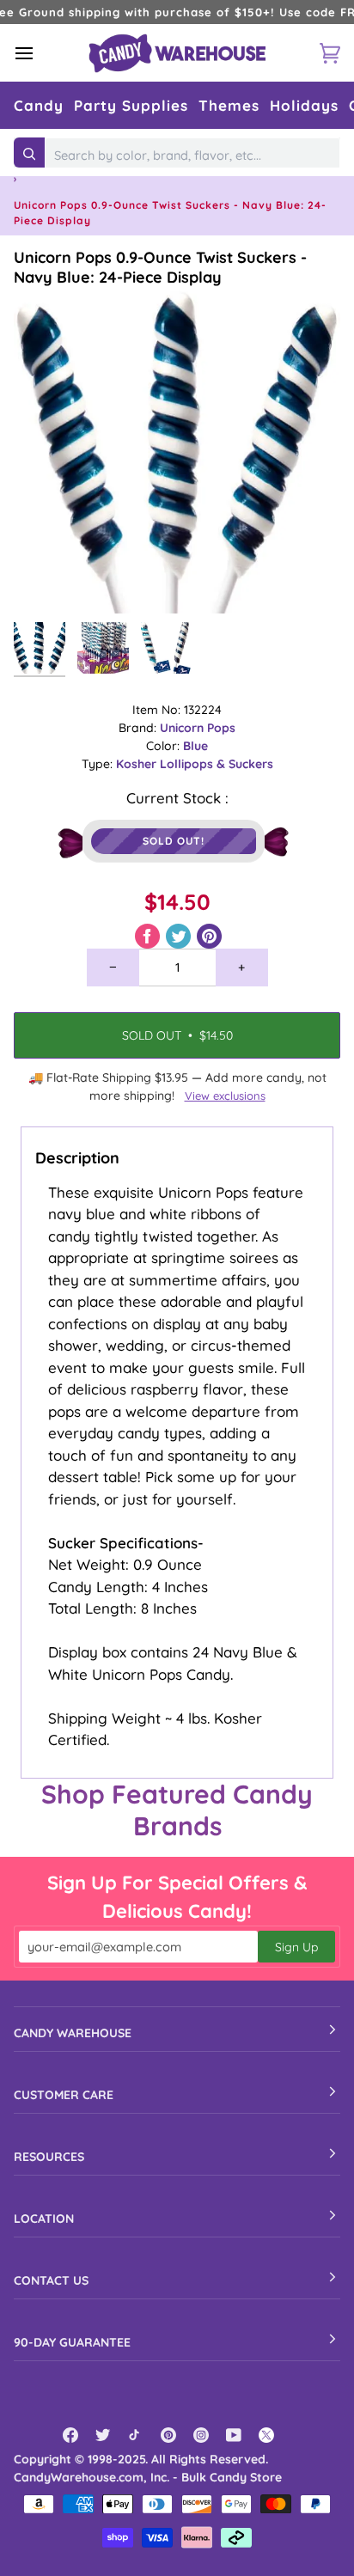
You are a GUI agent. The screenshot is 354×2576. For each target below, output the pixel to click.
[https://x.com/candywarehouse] (266, 2435)
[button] (39, 105)
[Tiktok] (136, 2435)
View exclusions (225, 1096)
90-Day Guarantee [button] (72, 2342)
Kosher (138, 764)
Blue (195, 746)
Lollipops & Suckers (217, 764)
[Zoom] (46, 581)
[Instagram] (201, 2435)
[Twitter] (103, 2435)
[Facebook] (70, 2435)
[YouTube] (234, 2435)
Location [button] (44, 2219)
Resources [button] (49, 2157)
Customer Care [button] (64, 2095)
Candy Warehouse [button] (73, 2033)
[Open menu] (40, 53)
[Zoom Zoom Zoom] (177, 450)
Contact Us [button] (51, 2280)
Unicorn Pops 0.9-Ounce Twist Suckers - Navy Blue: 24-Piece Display (160, 267)
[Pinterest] (168, 2435)
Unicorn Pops (198, 728)
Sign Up (296, 1947)
